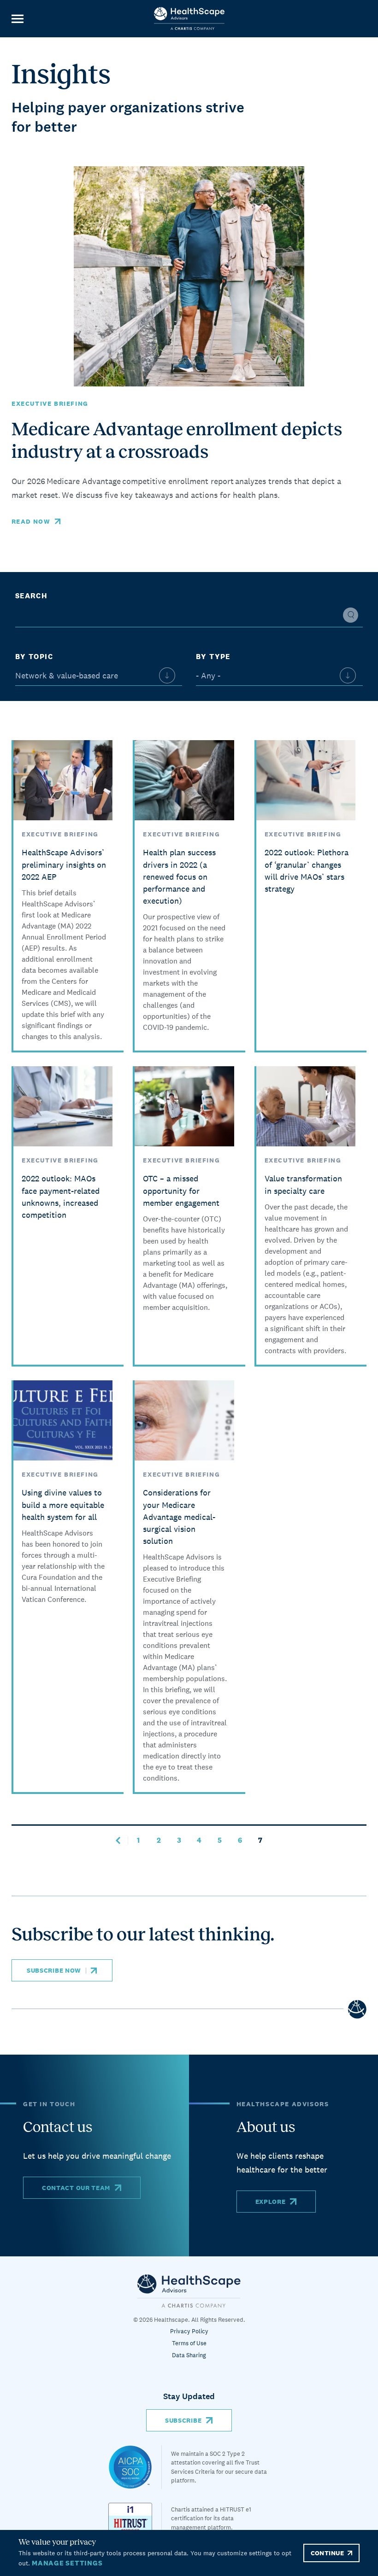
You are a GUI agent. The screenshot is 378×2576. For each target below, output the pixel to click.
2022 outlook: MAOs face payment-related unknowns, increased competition (61, 1196)
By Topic (34, 657)
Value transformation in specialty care (303, 1184)
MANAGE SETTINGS (67, 2563)
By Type (213, 657)
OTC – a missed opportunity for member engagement (181, 1190)
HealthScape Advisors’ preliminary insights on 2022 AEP (64, 864)
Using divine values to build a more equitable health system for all (63, 1504)
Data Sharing (189, 2355)
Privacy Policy (189, 2331)
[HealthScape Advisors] (189, 19)
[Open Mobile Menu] (17, 19)
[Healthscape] (135, 2467)
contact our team (76, 2188)
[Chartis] (189, 2291)
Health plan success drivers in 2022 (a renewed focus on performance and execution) (179, 876)
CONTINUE (327, 2553)
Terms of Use (189, 2343)
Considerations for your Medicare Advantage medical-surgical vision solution (179, 1517)
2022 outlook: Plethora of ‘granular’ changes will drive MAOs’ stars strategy (307, 870)
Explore (271, 2202)
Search (31, 596)
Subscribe (183, 2420)
